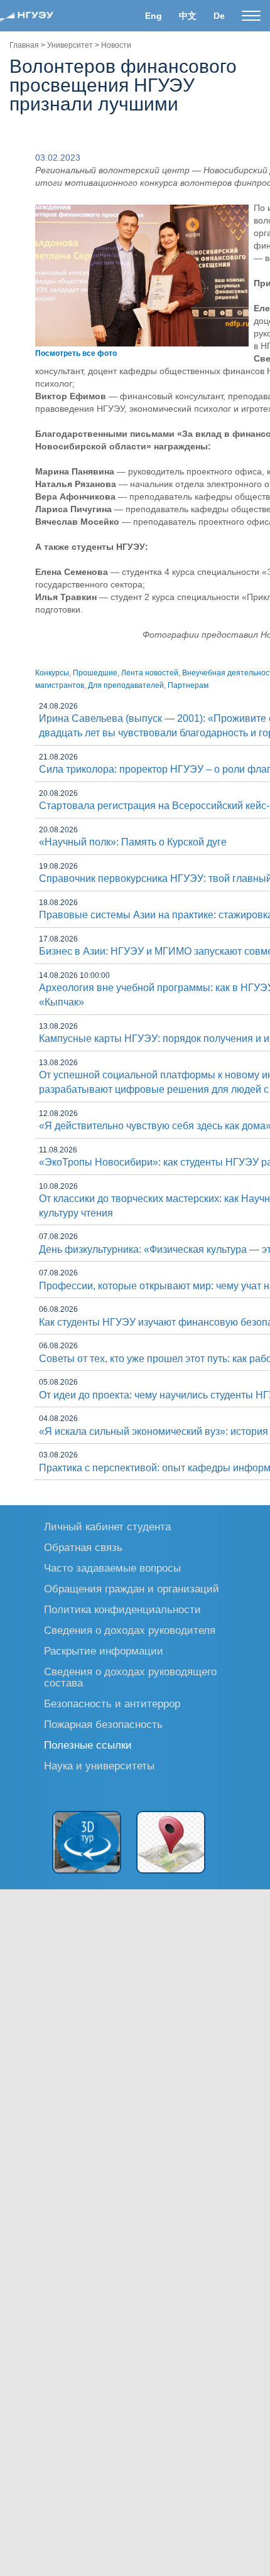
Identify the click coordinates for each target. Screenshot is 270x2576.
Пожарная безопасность (103, 1724)
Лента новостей (150, 673)
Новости (116, 45)
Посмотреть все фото (76, 353)
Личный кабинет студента (107, 1526)
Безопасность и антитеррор (112, 1703)
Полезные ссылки (88, 1745)
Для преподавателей (126, 685)
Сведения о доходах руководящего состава (130, 1677)
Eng (154, 16)
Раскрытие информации (104, 1650)
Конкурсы (52, 673)
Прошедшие (95, 673)
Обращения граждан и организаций (132, 1588)
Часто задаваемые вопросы (112, 1568)
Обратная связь (83, 1547)
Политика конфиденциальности (122, 1609)
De (219, 16)
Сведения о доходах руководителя (130, 1630)
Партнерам (188, 685)
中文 (188, 16)
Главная (24, 45)
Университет (70, 45)
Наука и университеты (99, 1765)
